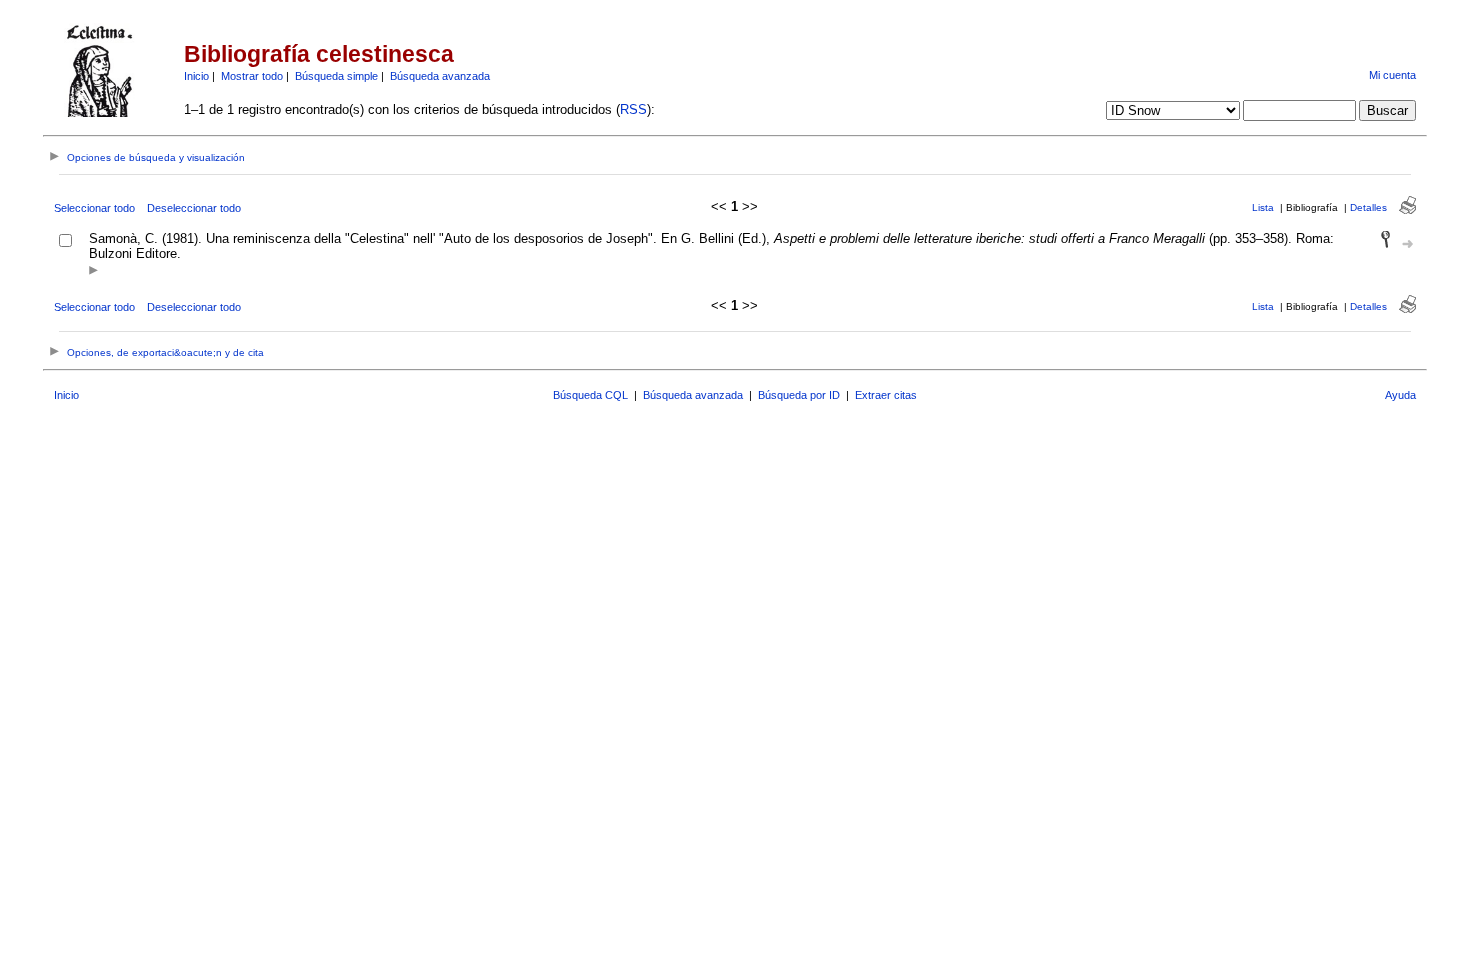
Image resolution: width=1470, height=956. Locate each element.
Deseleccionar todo (194, 208)
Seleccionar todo (94, 208)
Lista (1263, 207)
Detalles (1368, 207)
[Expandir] (93, 271)
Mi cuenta (1392, 75)
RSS (633, 109)
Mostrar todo (252, 76)
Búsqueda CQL (590, 395)
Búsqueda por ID (799, 395)
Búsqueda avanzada (440, 76)
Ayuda (1400, 395)
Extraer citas (886, 395)
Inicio (196, 76)
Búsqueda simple (336, 76)
